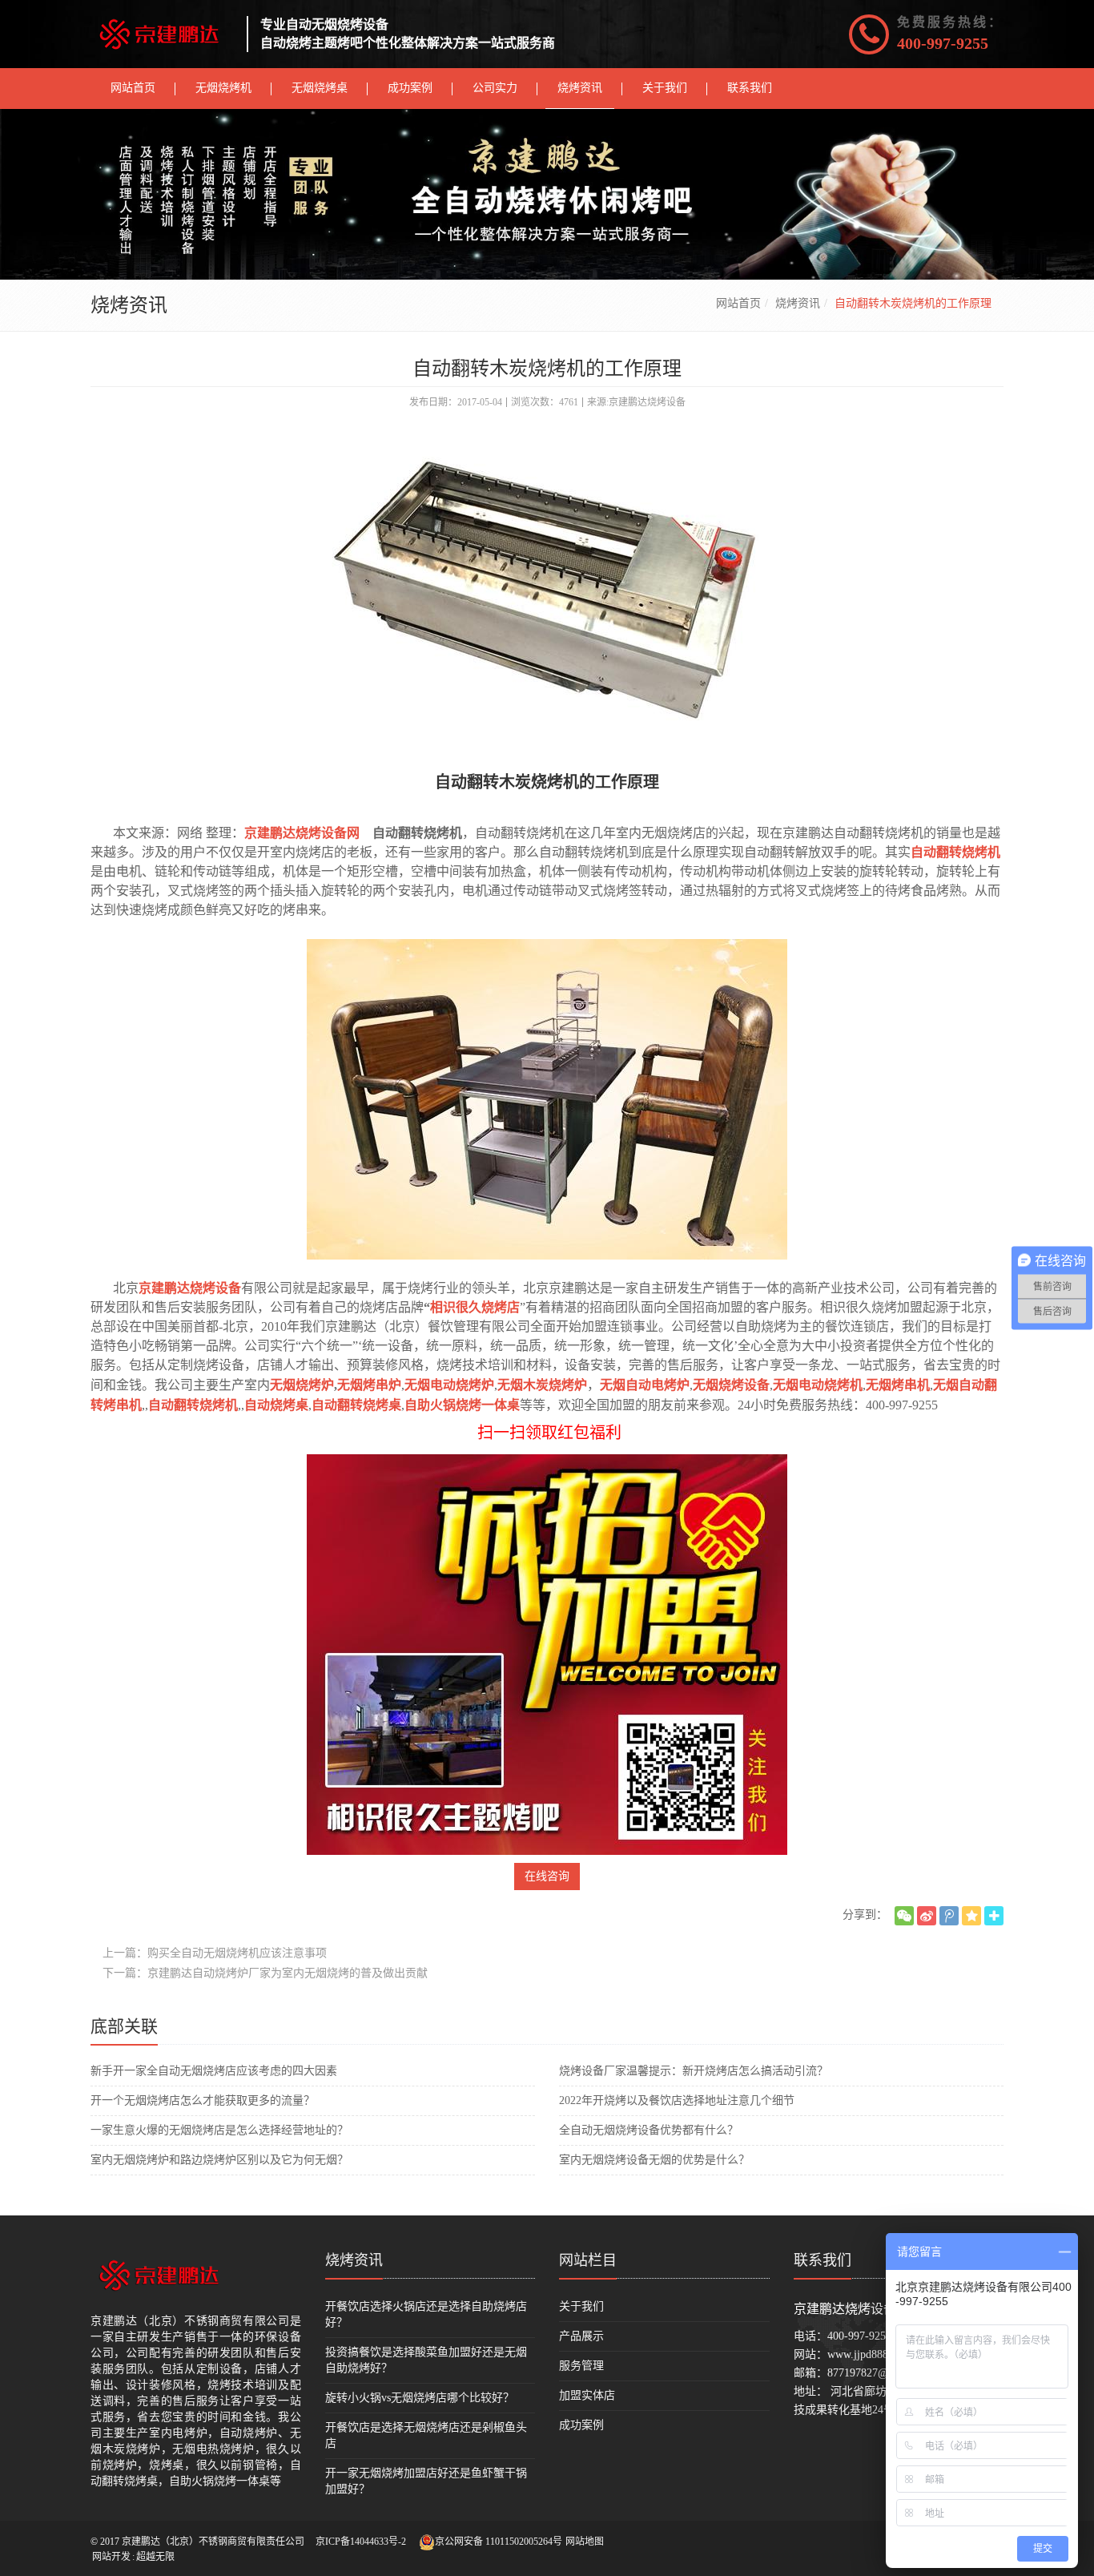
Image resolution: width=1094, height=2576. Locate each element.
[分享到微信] (904, 1916)
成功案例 (581, 2425)
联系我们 (823, 2260)
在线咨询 (547, 1876)
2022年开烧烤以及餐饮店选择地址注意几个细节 (677, 2100)
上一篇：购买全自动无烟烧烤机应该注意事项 (215, 1953)
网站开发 (111, 2557)
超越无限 (155, 2557)
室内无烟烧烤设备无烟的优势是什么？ (654, 2160)
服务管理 (581, 2366)
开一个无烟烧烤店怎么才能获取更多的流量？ (203, 2100)
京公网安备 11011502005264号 (499, 2542)
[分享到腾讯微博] (949, 1916)
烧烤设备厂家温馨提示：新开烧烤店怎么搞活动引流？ (694, 2071)
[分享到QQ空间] (971, 1916)
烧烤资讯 (798, 303)
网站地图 (585, 2542)
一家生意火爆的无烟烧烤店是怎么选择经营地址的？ (219, 2130)
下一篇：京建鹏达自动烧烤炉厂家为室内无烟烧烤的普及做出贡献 (265, 1973)
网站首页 (738, 303)
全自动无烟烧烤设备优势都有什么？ (649, 2130)
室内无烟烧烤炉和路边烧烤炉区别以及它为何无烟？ (219, 2160)
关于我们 (581, 2306)
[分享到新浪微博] (927, 1916)
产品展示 (581, 2336)
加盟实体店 (587, 2395)
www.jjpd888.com (869, 2354)
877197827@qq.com (875, 2373)
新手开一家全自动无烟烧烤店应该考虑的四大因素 (214, 2071)
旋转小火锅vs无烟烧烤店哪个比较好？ (420, 2398)
